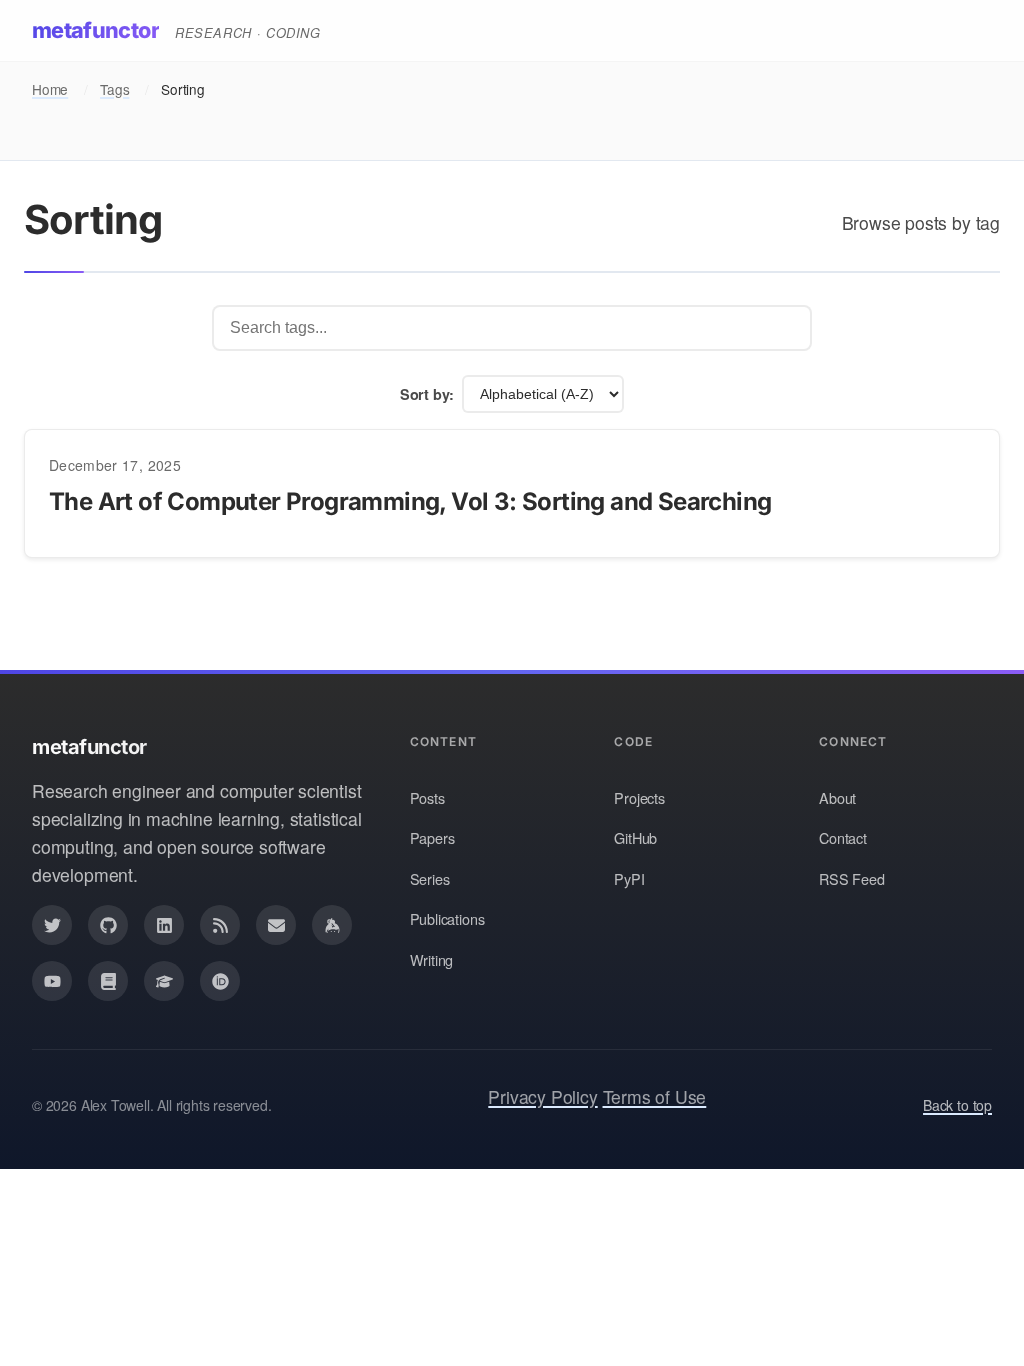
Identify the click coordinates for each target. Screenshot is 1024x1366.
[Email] (276, 925)
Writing (432, 959)
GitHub (635, 837)
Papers (432, 837)
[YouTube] (52, 981)
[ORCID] (220, 981)
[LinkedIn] (164, 925)
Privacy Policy (542, 1096)
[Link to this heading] (29, 501)
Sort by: (427, 394)
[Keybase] (332, 925)
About (837, 797)
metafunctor (95, 30)
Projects (639, 797)
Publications (447, 918)
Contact (843, 837)
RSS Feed (852, 878)
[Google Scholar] (164, 981)
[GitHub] (108, 925)
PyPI (629, 878)
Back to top (957, 1105)
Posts (427, 797)
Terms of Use (655, 1096)
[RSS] (220, 925)
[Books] (108, 981)
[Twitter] (52, 925)
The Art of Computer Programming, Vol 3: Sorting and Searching (410, 501)
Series (430, 878)
